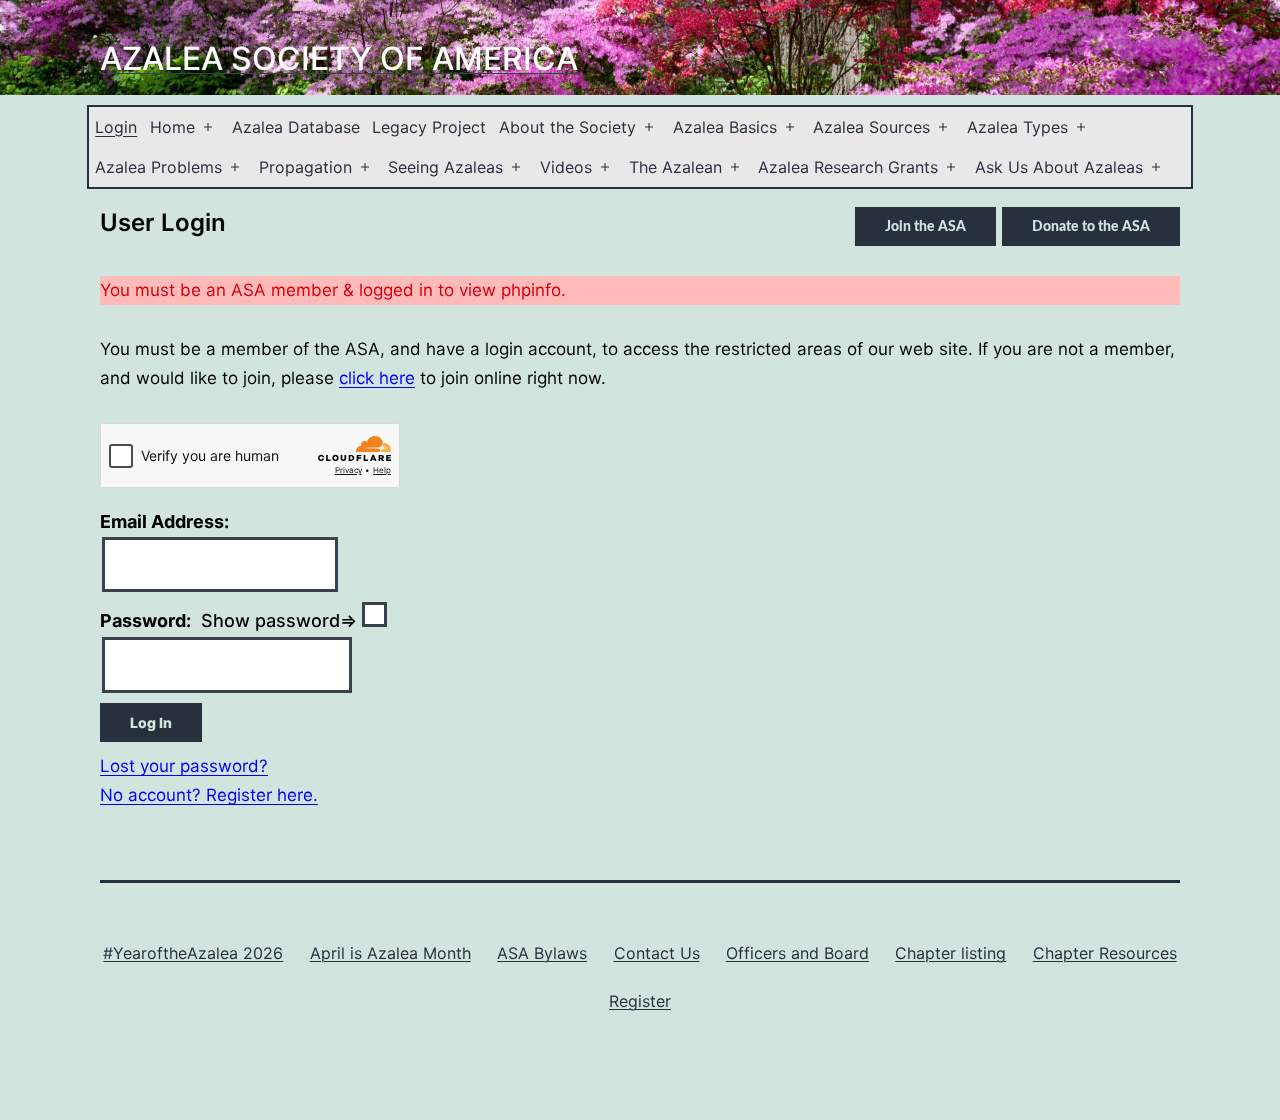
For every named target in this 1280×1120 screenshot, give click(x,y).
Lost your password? (184, 766)
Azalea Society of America (339, 58)
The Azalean (675, 167)
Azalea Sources (871, 127)
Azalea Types (1017, 127)
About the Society (567, 127)
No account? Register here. (209, 795)
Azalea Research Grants (848, 167)
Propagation (305, 167)
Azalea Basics (725, 127)
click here (377, 378)
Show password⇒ (231, 620)
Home (172, 127)
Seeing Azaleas (445, 167)
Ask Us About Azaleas (1059, 167)
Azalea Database (296, 127)
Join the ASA (925, 227)
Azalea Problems (158, 167)
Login (116, 127)
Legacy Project (429, 127)
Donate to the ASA (1091, 227)
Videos (566, 167)
